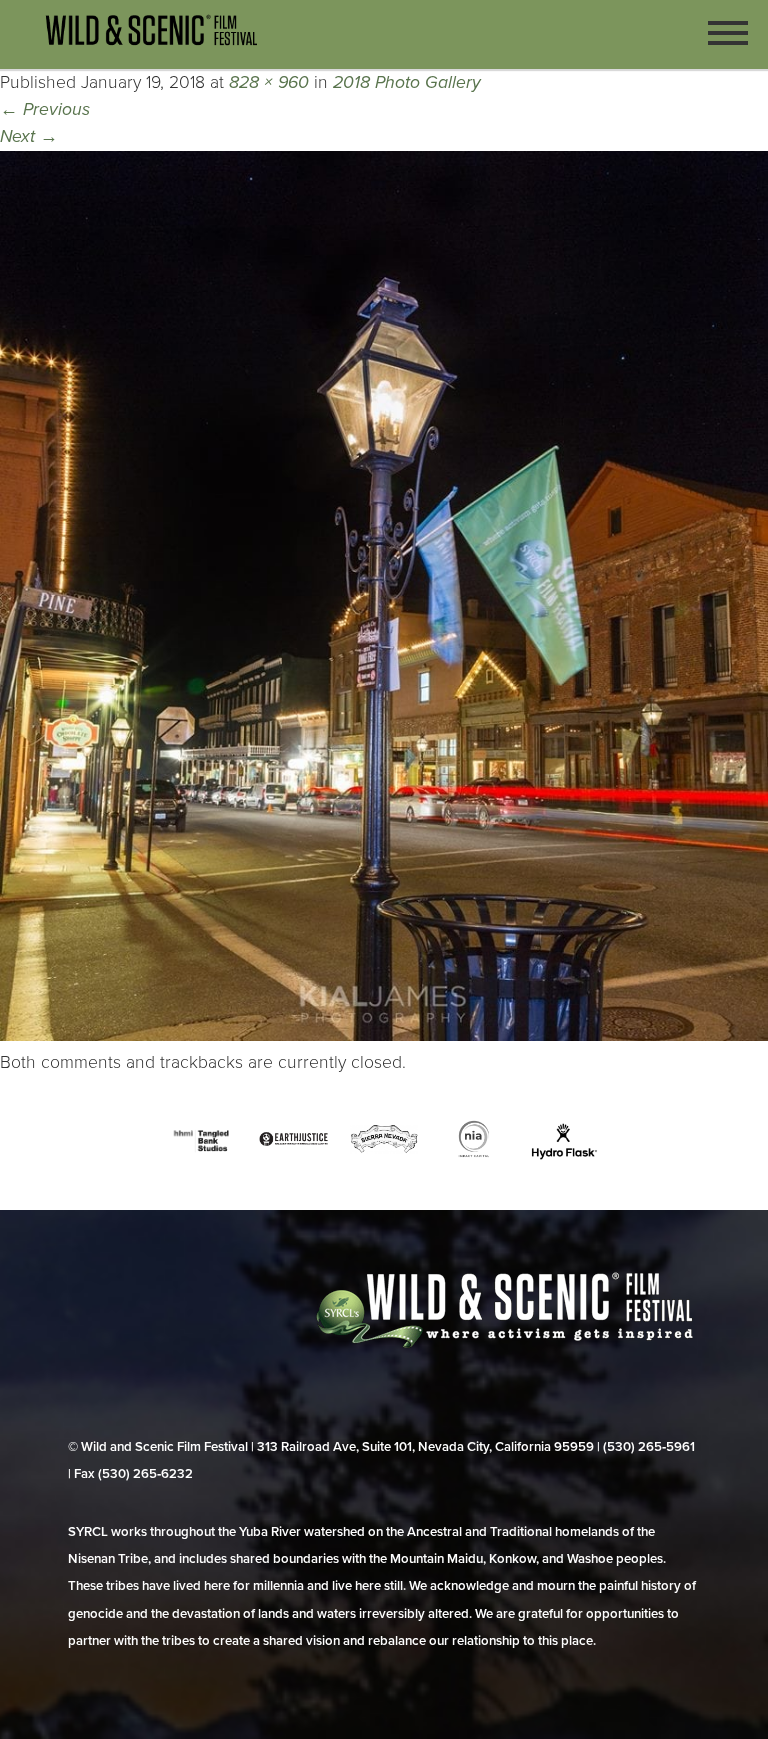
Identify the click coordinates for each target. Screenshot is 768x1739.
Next (29, 136)
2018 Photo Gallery (407, 82)
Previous (45, 109)
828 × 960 (269, 82)
